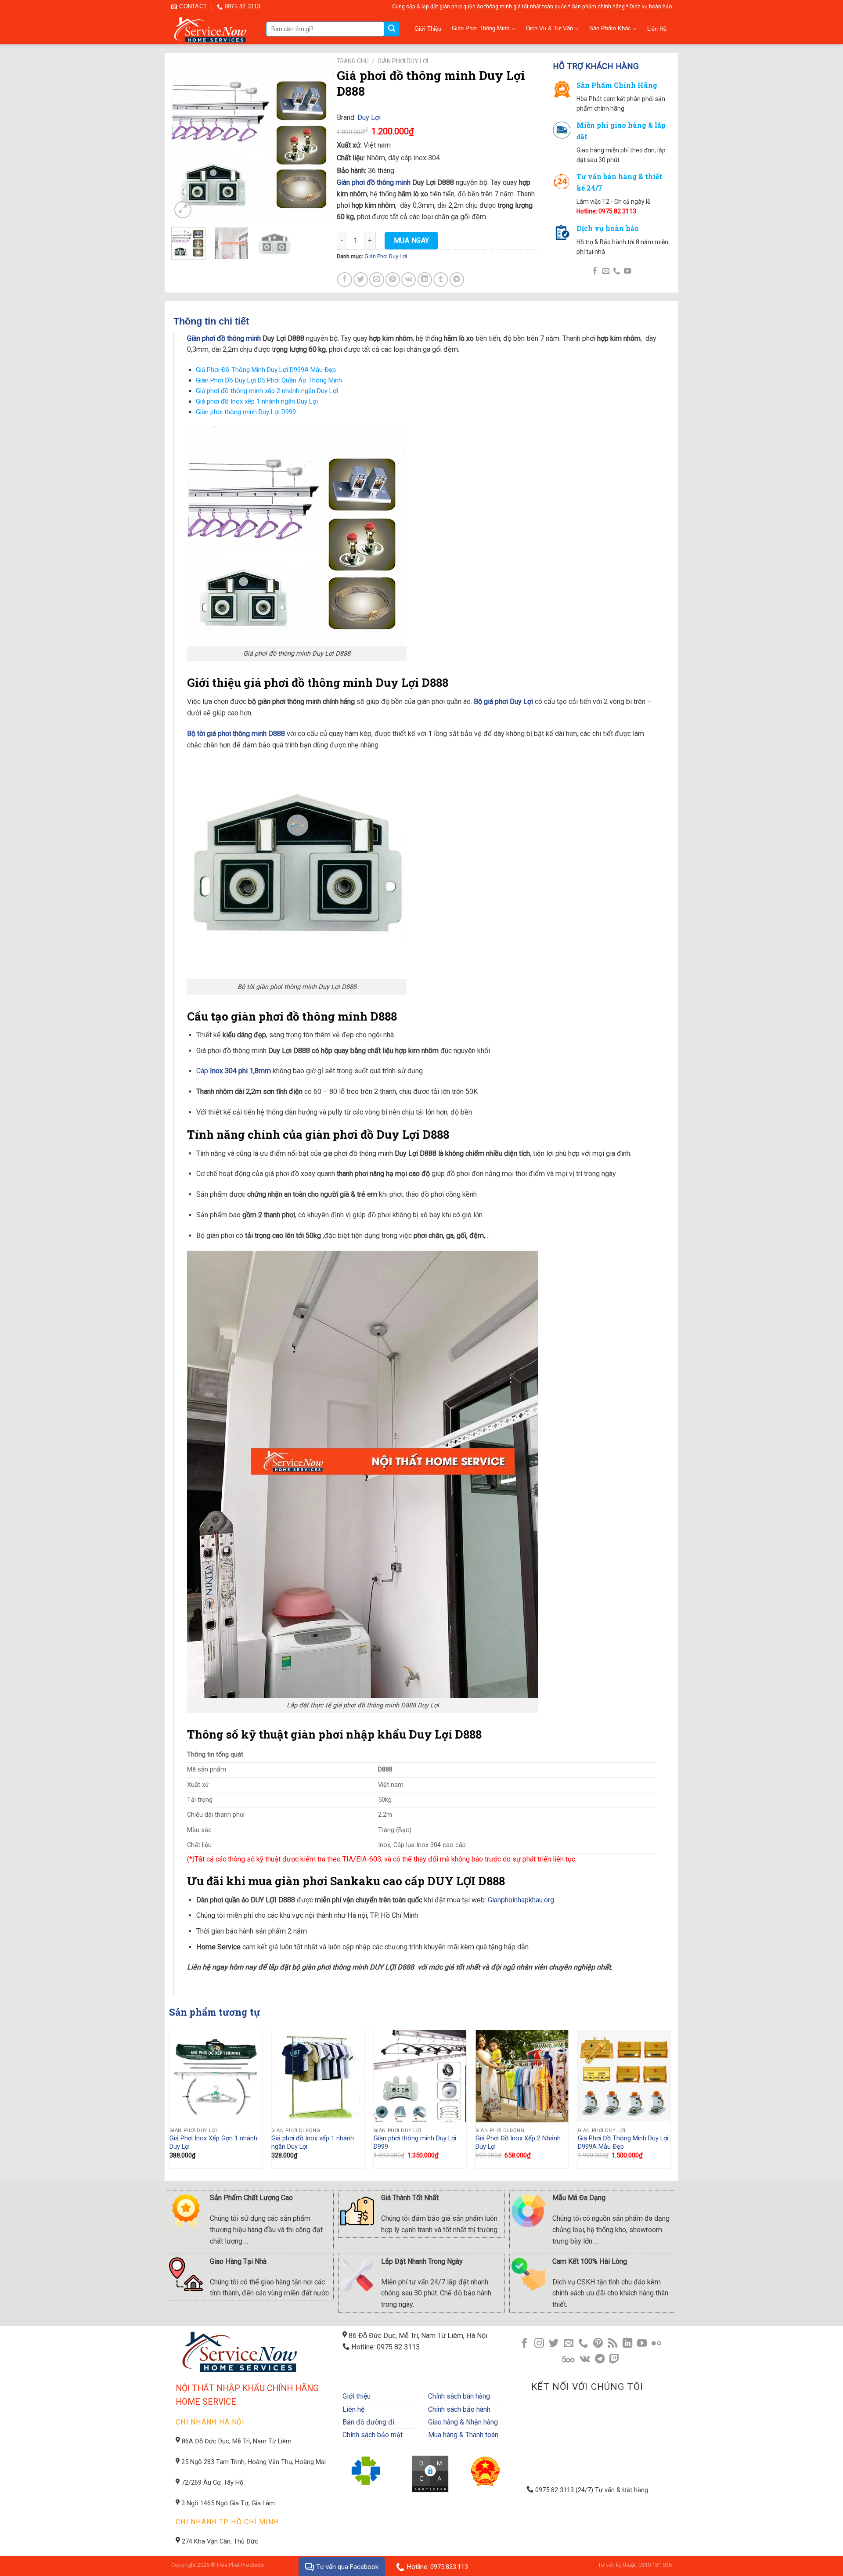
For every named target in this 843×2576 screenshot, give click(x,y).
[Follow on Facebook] (595, 271)
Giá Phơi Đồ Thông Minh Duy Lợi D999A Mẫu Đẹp (266, 370)
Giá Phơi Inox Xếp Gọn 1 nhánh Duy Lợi (213, 2143)
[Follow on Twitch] (614, 2360)
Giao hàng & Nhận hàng (463, 2422)
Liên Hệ (657, 29)
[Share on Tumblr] (441, 280)
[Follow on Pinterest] (598, 2344)
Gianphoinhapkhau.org (521, 1900)
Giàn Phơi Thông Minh (481, 28)
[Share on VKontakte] (409, 280)
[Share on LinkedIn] (425, 280)
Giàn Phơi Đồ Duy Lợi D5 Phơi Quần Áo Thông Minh (269, 380)
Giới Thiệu (428, 29)
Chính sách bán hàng (459, 2396)
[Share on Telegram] (457, 280)
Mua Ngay (412, 240)
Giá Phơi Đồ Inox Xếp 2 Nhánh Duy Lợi (518, 2143)
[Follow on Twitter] (554, 2344)
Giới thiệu (357, 2396)
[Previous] (186, 139)
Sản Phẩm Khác (610, 28)
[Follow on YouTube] (627, 271)
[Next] (320, 139)
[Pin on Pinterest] (393, 280)
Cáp (234, 1071)
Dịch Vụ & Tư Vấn (549, 28)
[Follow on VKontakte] (585, 2360)
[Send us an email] (605, 271)
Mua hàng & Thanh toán (463, 2435)
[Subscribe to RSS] (612, 2344)
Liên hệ (353, 2409)
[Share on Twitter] (361, 280)
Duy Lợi (369, 117)
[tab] (236, 321)
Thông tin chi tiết (211, 321)
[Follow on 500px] (568, 2360)
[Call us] (616, 271)
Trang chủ (353, 61)
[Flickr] (656, 2344)
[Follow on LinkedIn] (627, 2344)
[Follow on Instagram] (539, 2344)
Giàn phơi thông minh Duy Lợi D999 (246, 412)
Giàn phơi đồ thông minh (374, 182)
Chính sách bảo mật (373, 2435)
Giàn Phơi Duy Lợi (403, 61)
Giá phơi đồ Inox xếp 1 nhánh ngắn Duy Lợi (257, 401)
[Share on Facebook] (344, 280)
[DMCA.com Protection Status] (431, 2473)
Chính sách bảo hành (459, 2409)
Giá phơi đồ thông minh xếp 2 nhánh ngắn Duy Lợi (267, 391)
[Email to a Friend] (376, 280)
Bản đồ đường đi (368, 2422)
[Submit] (392, 29)
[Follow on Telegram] (600, 2360)
